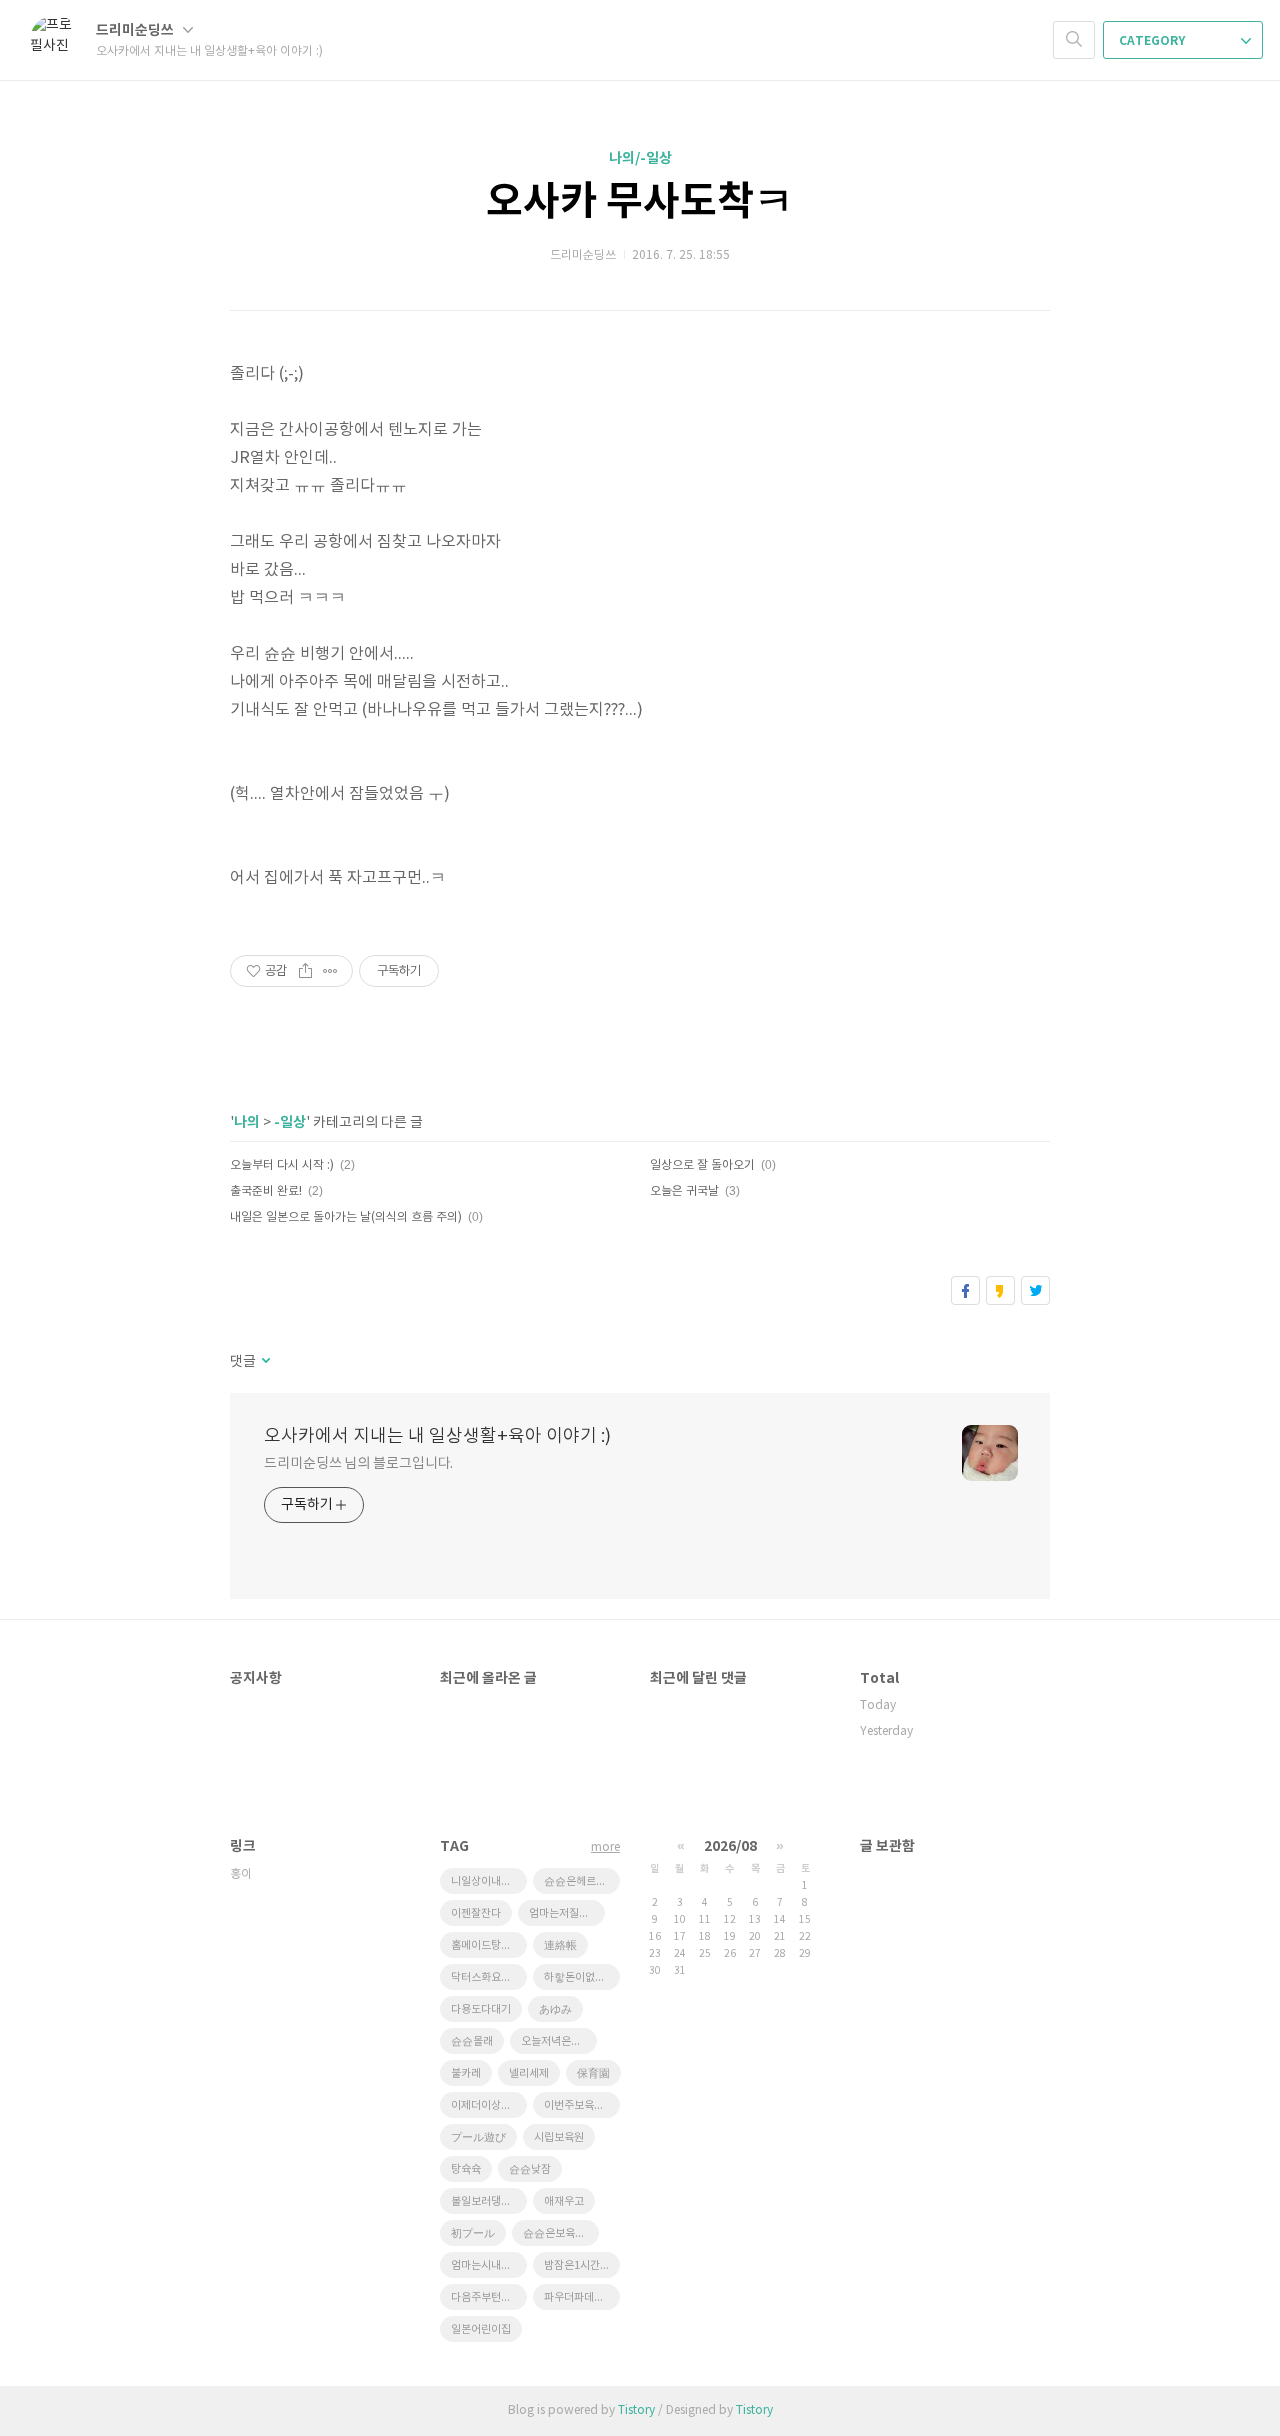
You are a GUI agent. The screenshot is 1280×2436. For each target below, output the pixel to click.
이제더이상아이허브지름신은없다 (489, 2105)
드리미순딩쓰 (136, 30)
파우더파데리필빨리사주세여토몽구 (582, 2297)
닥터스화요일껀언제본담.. (489, 1977)
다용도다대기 (481, 2009)
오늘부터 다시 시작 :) (282, 1165)
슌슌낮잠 (530, 2169)
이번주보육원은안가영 (582, 2105)
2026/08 (730, 1846)
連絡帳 (560, 1945)
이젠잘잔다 (476, 1913)
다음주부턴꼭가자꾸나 (489, 2297)
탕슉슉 (466, 2169)
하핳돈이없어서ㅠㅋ (582, 1977)
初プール (473, 2233)
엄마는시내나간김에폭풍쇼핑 (489, 2265)
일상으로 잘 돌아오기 (702, 1165)
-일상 (290, 1122)
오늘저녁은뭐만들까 (559, 2041)
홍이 (241, 1874)
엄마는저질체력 (564, 1913)
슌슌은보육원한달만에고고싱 (561, 2233)
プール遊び (478, 2137)
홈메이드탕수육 (486, 1945)
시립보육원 (559, 2137)
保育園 (593, 2073)
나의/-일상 (640, 158)
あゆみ (555, 2009)
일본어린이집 (481, 2329)
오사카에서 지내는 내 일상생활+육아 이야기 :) (437, 1436)
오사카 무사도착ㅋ (640, 202)
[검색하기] (1074, 40)
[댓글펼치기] (264, 1362)
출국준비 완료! (266, 1191)
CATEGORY (1153, 41)
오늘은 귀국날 (684, 1191)
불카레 (466, 2073)
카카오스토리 (1000, 1290)
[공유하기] (305, 971)
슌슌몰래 (472, 2041)
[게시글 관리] (330, 971)
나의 (247, 1122)
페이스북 (965, 1290)
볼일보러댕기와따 (489, 2201)
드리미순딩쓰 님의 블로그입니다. (358, 1464)
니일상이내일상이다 (489, 1881)
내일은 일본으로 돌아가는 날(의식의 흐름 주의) (346, 1217)
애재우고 (564, 2201)
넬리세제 (529, 2073)
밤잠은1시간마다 (582, 2265)
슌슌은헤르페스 (580, 1881)
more (605, 1847)
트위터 (1035, 1290)
